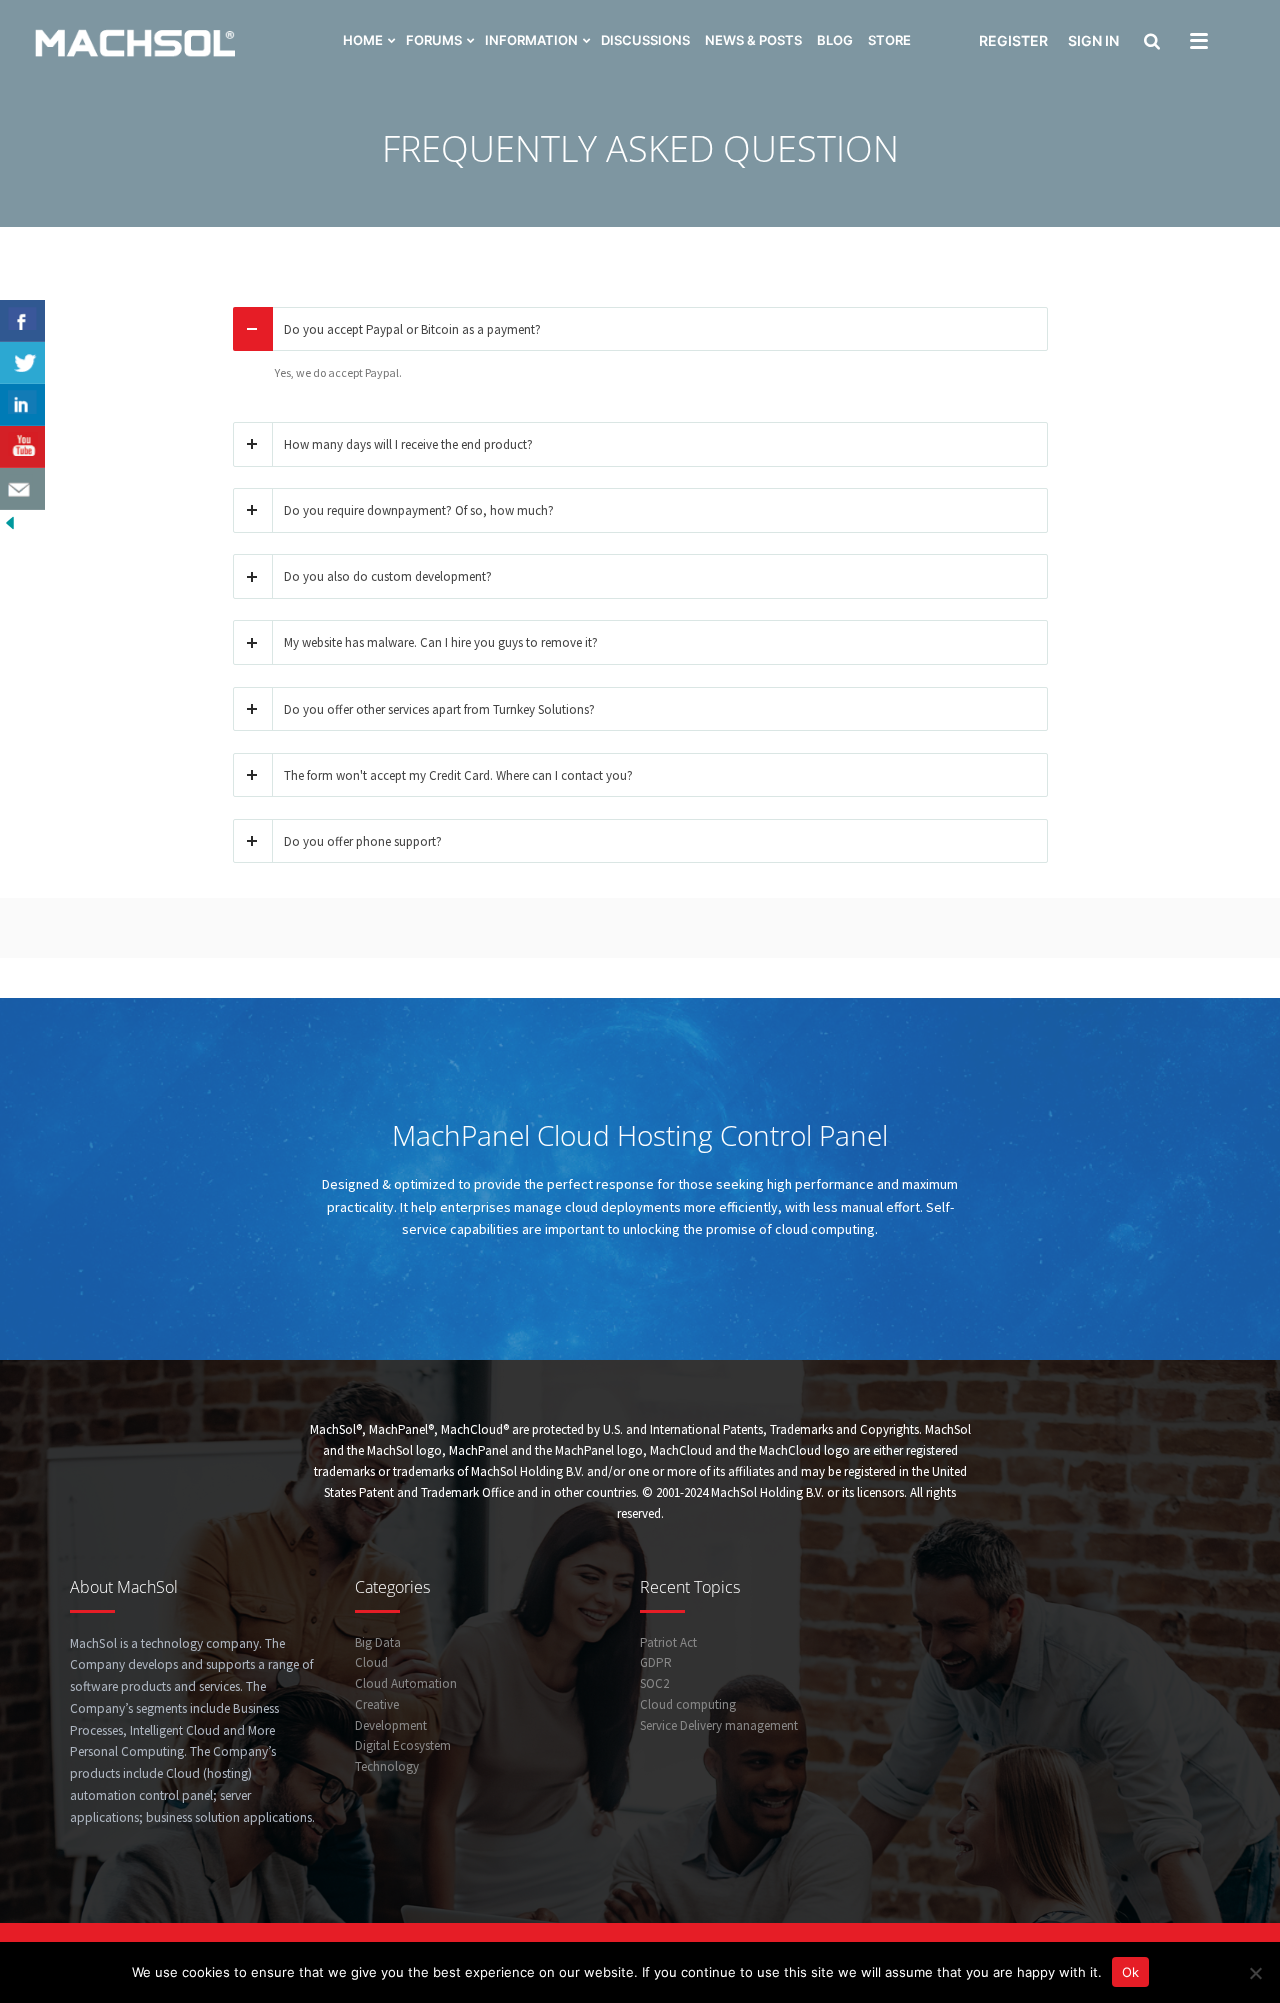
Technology (387, 1766)
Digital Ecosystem (403, 1745)
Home (363, 40)
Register (1013, 40)
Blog (835, 40)
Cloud (371, 1662)
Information (531, 40)
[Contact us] (22, 489)
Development (391, 1725)
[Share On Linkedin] (22, 405)
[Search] (1149, 43)
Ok (1130, 1972)
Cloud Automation (406, 1683)
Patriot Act (668, 1642)
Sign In (1093, 40)
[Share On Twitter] (22, 363)
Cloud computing (688, 1704)
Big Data (378, 1642)
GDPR (656, 1662)
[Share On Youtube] (22, 447)
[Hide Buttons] (10, 521)
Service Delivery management (719, 1725)
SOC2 (654, 1683)
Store (889, 40)
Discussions (645, 40)
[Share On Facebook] (22, 321)
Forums (434, 40)
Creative (377, 1704)
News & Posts (753, 40)
